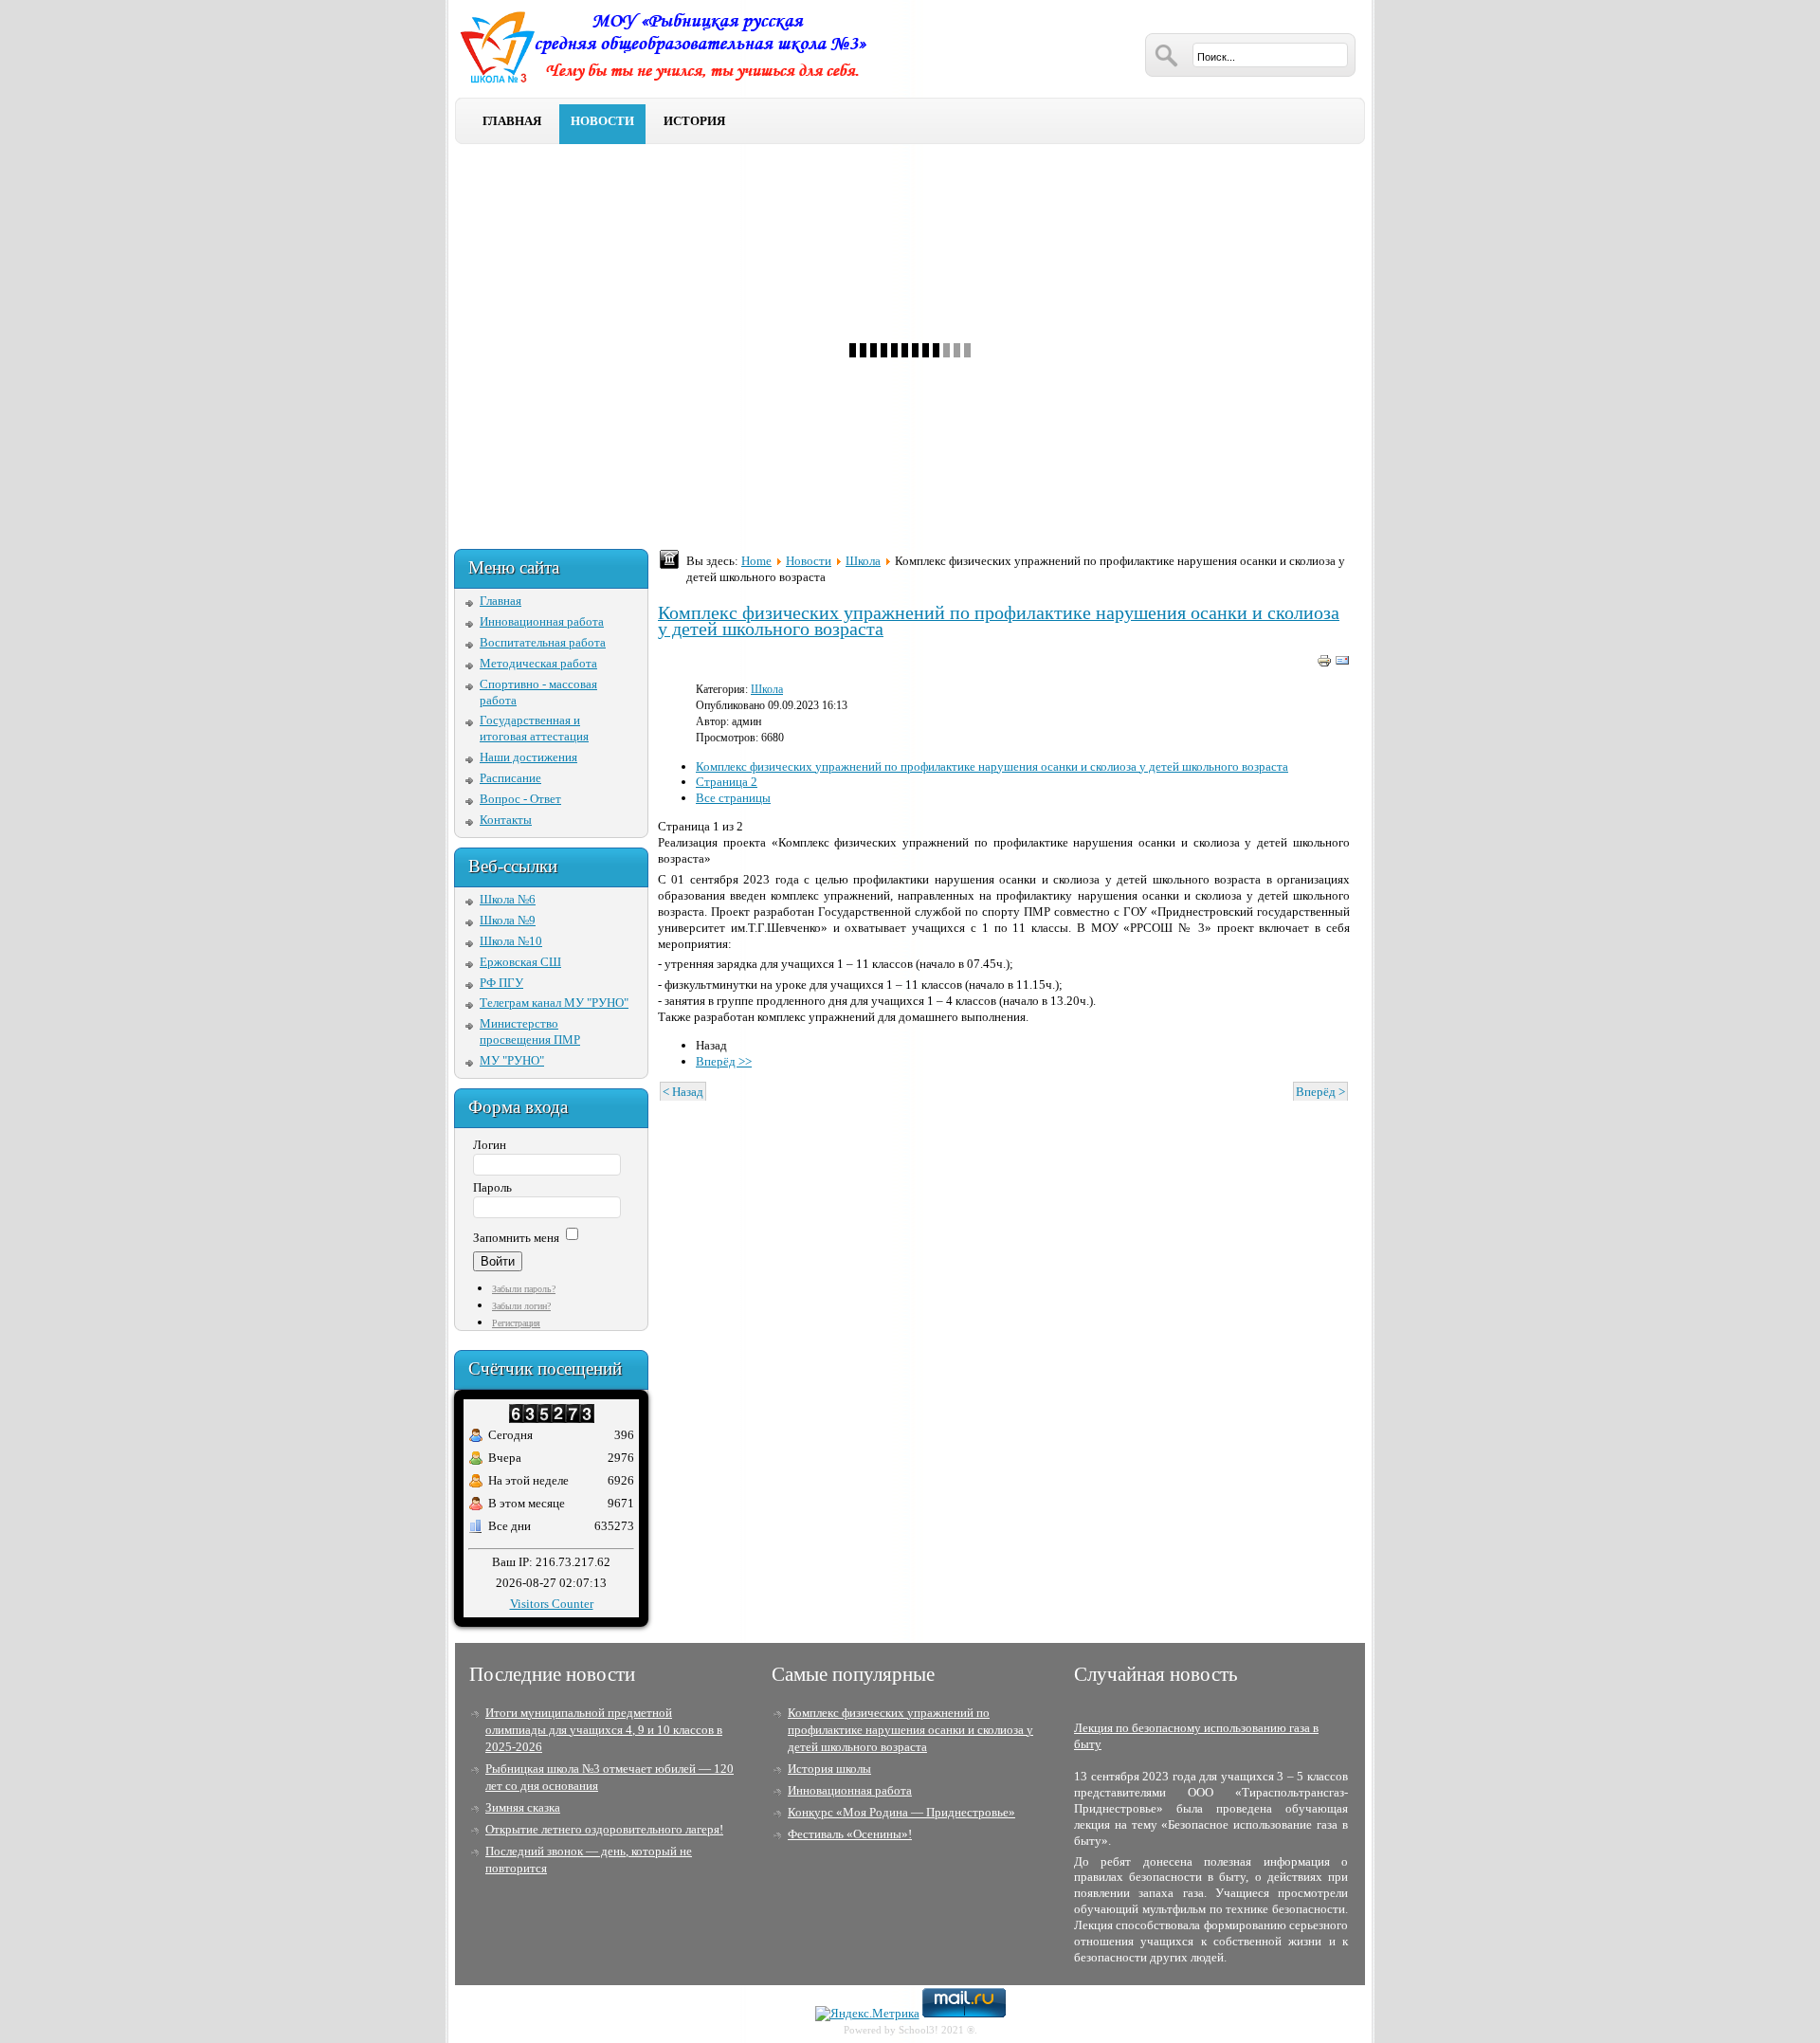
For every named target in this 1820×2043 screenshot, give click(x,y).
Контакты (506, 820)
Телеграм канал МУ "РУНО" (554, 1003)
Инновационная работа (542, 621)
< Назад (683, 1092)
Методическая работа (538, 663)
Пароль (492, 1187)
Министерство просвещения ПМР (530, 1031)
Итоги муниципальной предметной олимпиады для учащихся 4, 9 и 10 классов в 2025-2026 (604, 1730)
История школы (829, 1769)
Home (756, 561)
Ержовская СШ (520, 962)
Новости (602, 121)
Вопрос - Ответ (520, 799)
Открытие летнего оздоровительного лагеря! (604, 1829)
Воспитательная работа (543, 642)
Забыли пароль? (524, 1289)
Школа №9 (508, 920)
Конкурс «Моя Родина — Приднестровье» (901, 1812)
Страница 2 (727, 782)
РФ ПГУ (501, 983)
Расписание (510, 778)
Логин (490, 1145)
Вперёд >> (724, 1061)
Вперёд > (1320, 1092)
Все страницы (733, 798)
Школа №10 (511, 941)
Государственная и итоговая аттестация (534, 728)
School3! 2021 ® (937, 2030)
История (694, 121)
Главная (512, 121)
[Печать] (1324, 664)
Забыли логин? (521, 1306)
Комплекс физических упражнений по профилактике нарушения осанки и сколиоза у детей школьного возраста (999, 621)
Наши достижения (528, 757)
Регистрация (516, 1323)
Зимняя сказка (523, 1807)
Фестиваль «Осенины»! (850, 1834)
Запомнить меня (516, 1238)
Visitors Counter (552, 1604)
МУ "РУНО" (512, 1060)
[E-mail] (1342, 664)
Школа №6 (508, 899)
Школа (863, 561)
